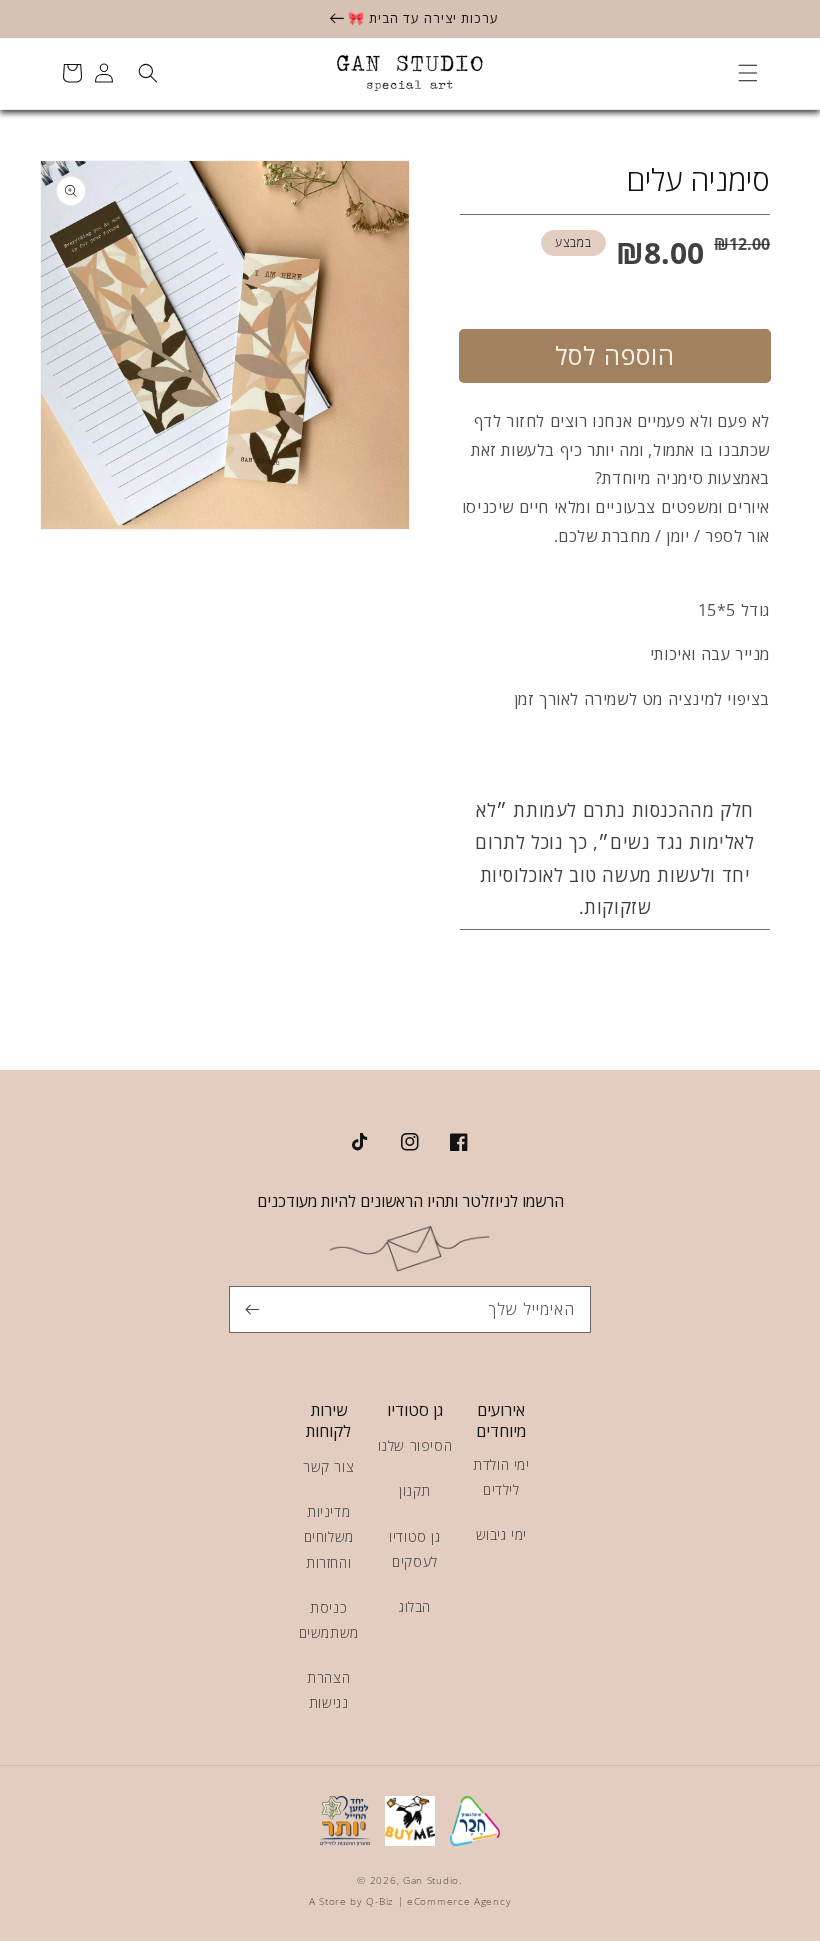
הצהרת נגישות (328, 1690)
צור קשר (328, 1466)
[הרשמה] (252, 1309)
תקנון (415, 1490)
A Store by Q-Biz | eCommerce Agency (410, 1901)
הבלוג (415, 1606)
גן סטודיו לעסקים (414, 1549)
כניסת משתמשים (329, 1620)
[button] (748, 73)
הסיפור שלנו (415, 1445)
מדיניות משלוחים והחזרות (329, 1536)
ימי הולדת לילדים (501, 1477)
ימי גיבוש (501, 1534)
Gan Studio (431, 1880)
